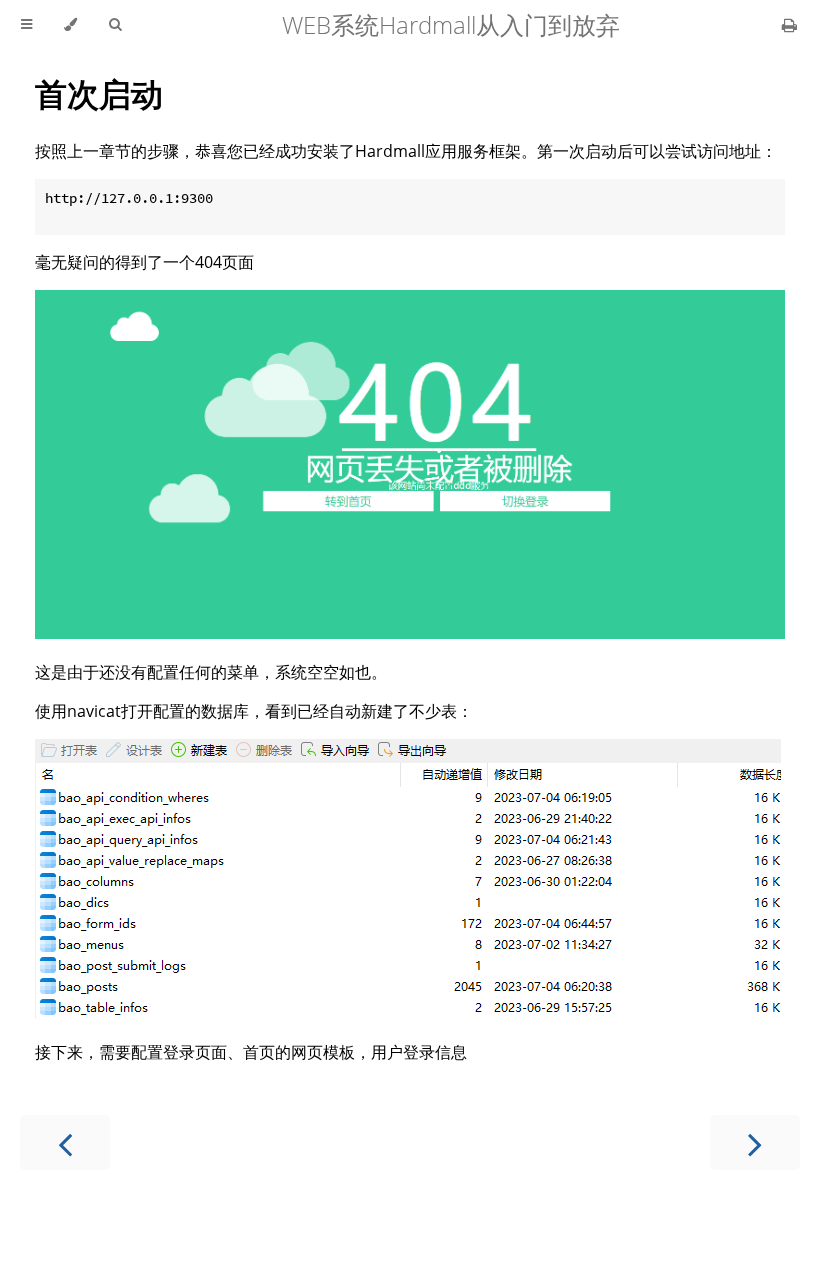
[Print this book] (789, 25)
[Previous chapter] (65, 1142)
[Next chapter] (755, 1142)
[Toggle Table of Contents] (26, 25)
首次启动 (99, 93)
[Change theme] (70, 25)
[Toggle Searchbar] (115, 25)
